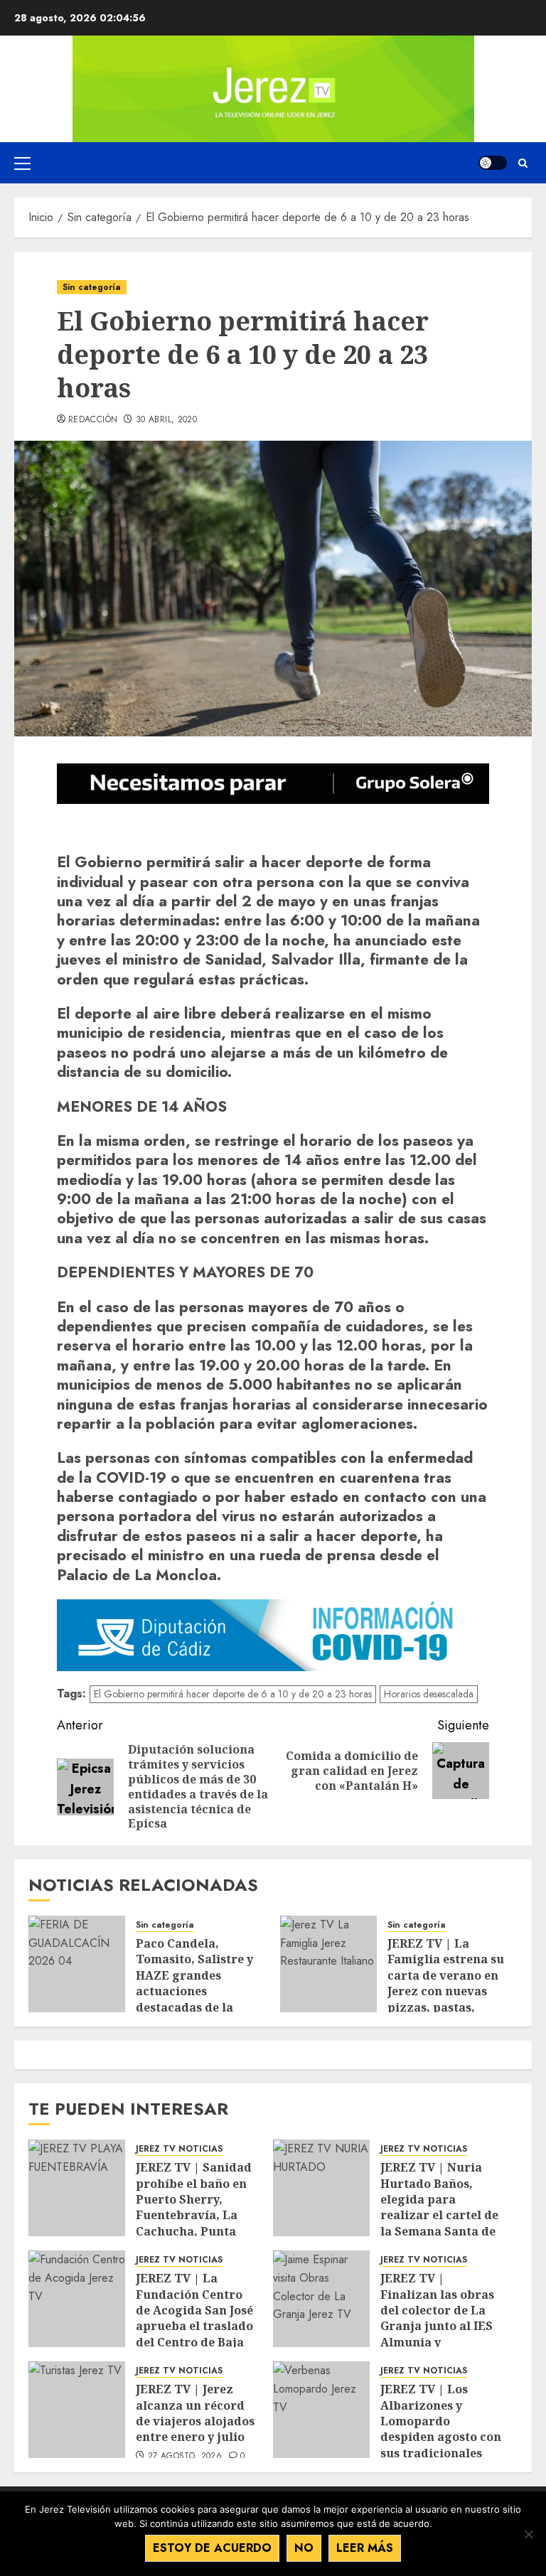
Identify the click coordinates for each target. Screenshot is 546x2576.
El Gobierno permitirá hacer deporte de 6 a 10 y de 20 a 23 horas (233, 1694)
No (304, 2548)
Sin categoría (92, 287)
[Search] (523, 163)
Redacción (93, 420)
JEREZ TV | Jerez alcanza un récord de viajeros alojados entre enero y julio (195, 2413)
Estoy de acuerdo (212, 2548)
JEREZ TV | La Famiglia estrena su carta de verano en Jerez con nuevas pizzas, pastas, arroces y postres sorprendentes (446, 1991)
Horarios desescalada (429, 1694)
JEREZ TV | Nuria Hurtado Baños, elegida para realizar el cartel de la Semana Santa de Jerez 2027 (439, 2207)
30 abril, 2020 (166, 420)
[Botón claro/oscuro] (493, 163)
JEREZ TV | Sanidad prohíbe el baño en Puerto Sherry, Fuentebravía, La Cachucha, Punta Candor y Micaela (194, 2207)
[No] (528, 2534)
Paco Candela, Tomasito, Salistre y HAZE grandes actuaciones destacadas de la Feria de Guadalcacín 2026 (198, 1991)
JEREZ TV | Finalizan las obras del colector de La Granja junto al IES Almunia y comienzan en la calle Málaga (437, 2326)
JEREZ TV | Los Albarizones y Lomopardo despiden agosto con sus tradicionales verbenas (441, 2429)
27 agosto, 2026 (185, 2457)
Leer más (365, 2548)
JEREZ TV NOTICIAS (179, 2149)
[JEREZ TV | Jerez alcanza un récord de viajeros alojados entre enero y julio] (77, 2410)
